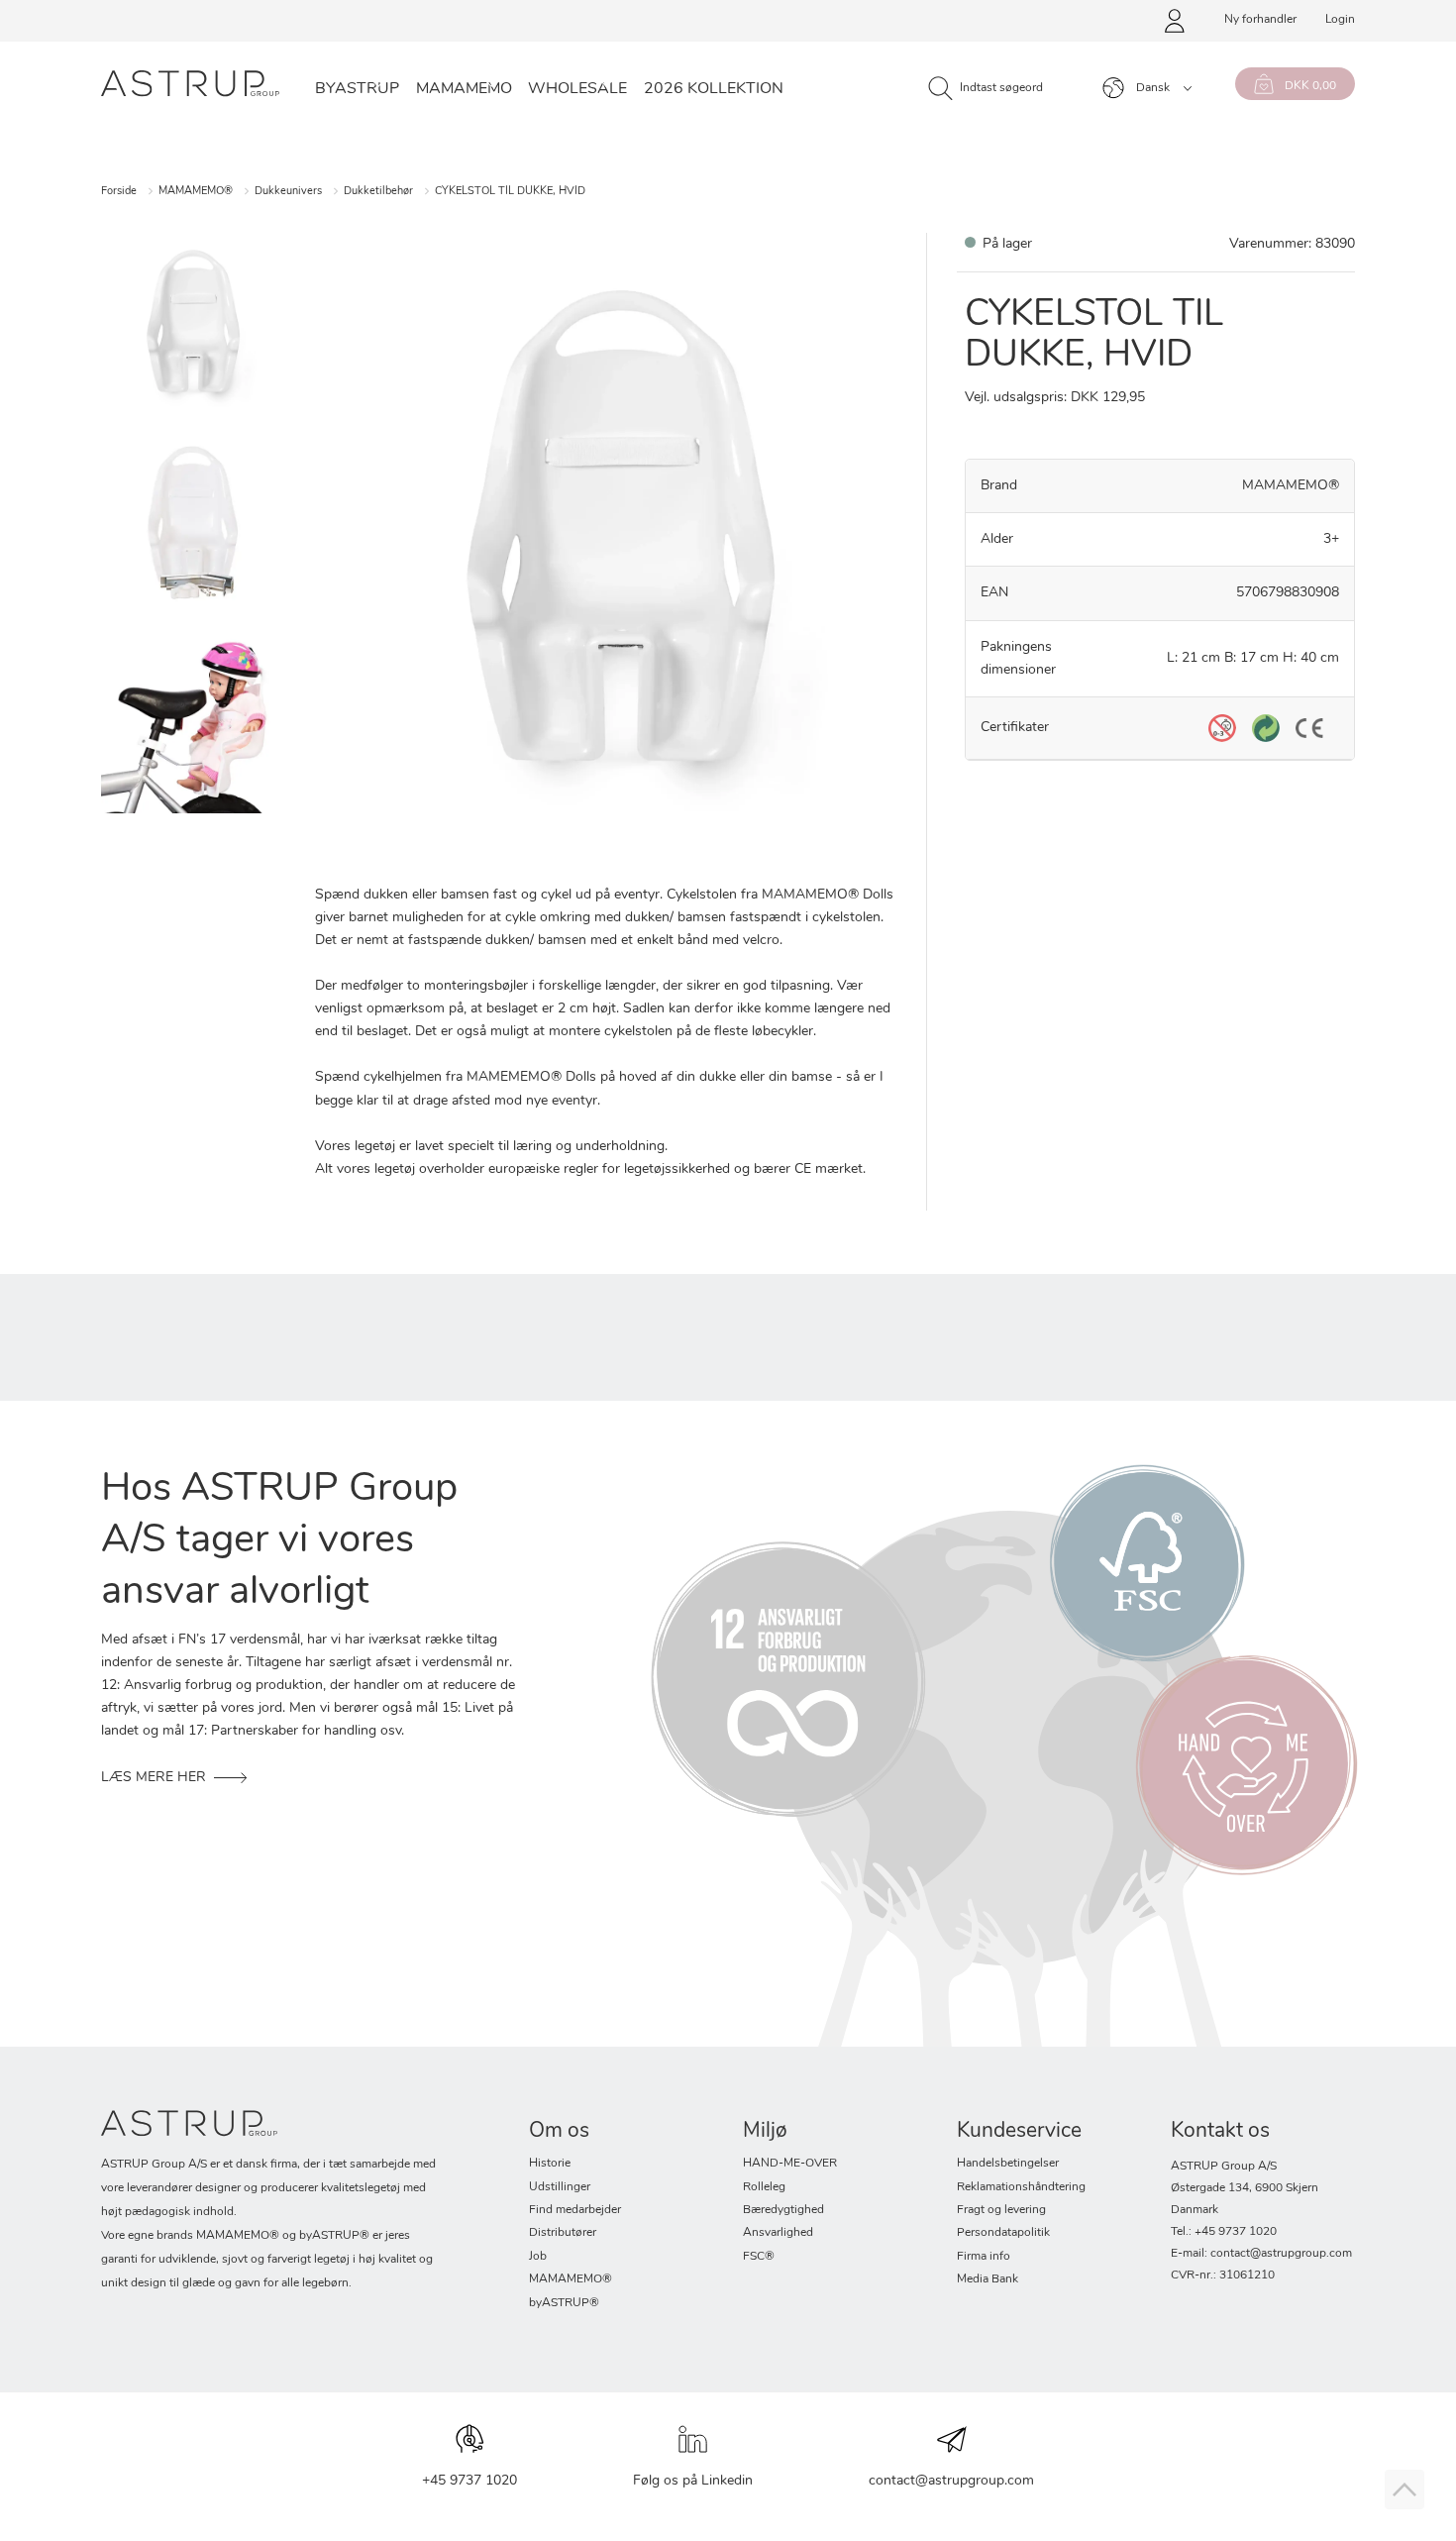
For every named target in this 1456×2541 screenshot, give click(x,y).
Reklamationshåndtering (1021, 2187)
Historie (550, 2164)
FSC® (759, 2257)
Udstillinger (560, 2187)
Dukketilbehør (378, 192)
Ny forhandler (1260, 20)
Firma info (984, 2257)
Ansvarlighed (778, 2233)
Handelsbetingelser (1008, 2164)
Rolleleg (764, 2187)
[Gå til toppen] (1404, 2489)
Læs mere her (154, 1778)
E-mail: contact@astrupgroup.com (1261, 2254)
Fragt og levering (1001, 2210)
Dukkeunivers (288, 192)
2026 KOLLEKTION (714, 89)
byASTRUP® (564, 2303)
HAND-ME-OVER (790, 2164)
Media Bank (988, 2279)
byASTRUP (357, 89)
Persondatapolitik (1003, 2233)
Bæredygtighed (783, 2210)
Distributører (563, 2233)
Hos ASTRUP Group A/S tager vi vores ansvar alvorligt (279, 1541)
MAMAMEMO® (196, 192)
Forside (119, 192)
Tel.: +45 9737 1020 (1224, 2232)
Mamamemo (464, 89)
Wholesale (577, 89)
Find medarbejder (575, 2210)
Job (538, 2257)
